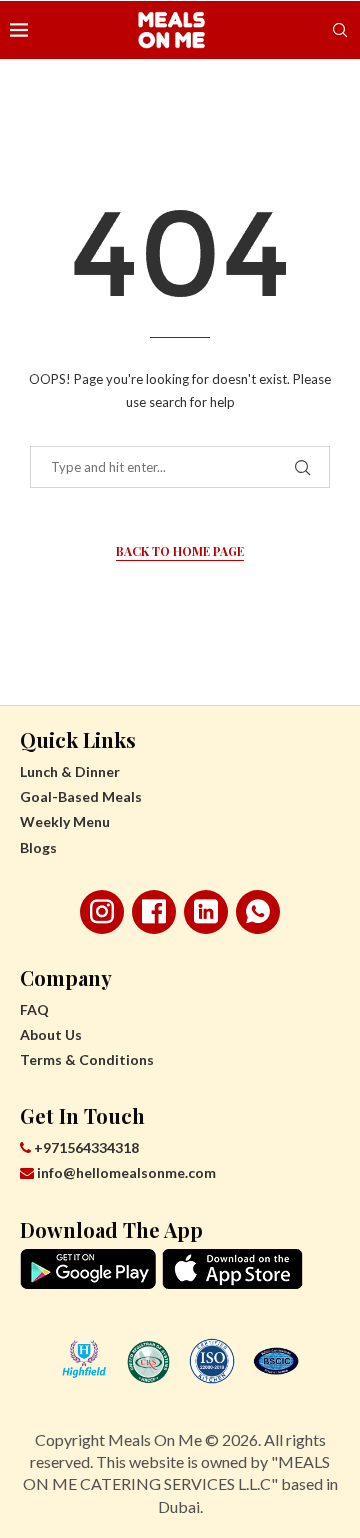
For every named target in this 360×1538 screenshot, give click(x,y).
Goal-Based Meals (81, 796)
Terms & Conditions (87, 1059)
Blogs (38, 847)
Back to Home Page (180, 551)
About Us (51, 1034)
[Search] (340, 30)
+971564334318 (85, 1147)
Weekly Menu (65, 821)
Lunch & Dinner (70, 771)
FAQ (34, 1009)
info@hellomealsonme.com (126, 1172)
